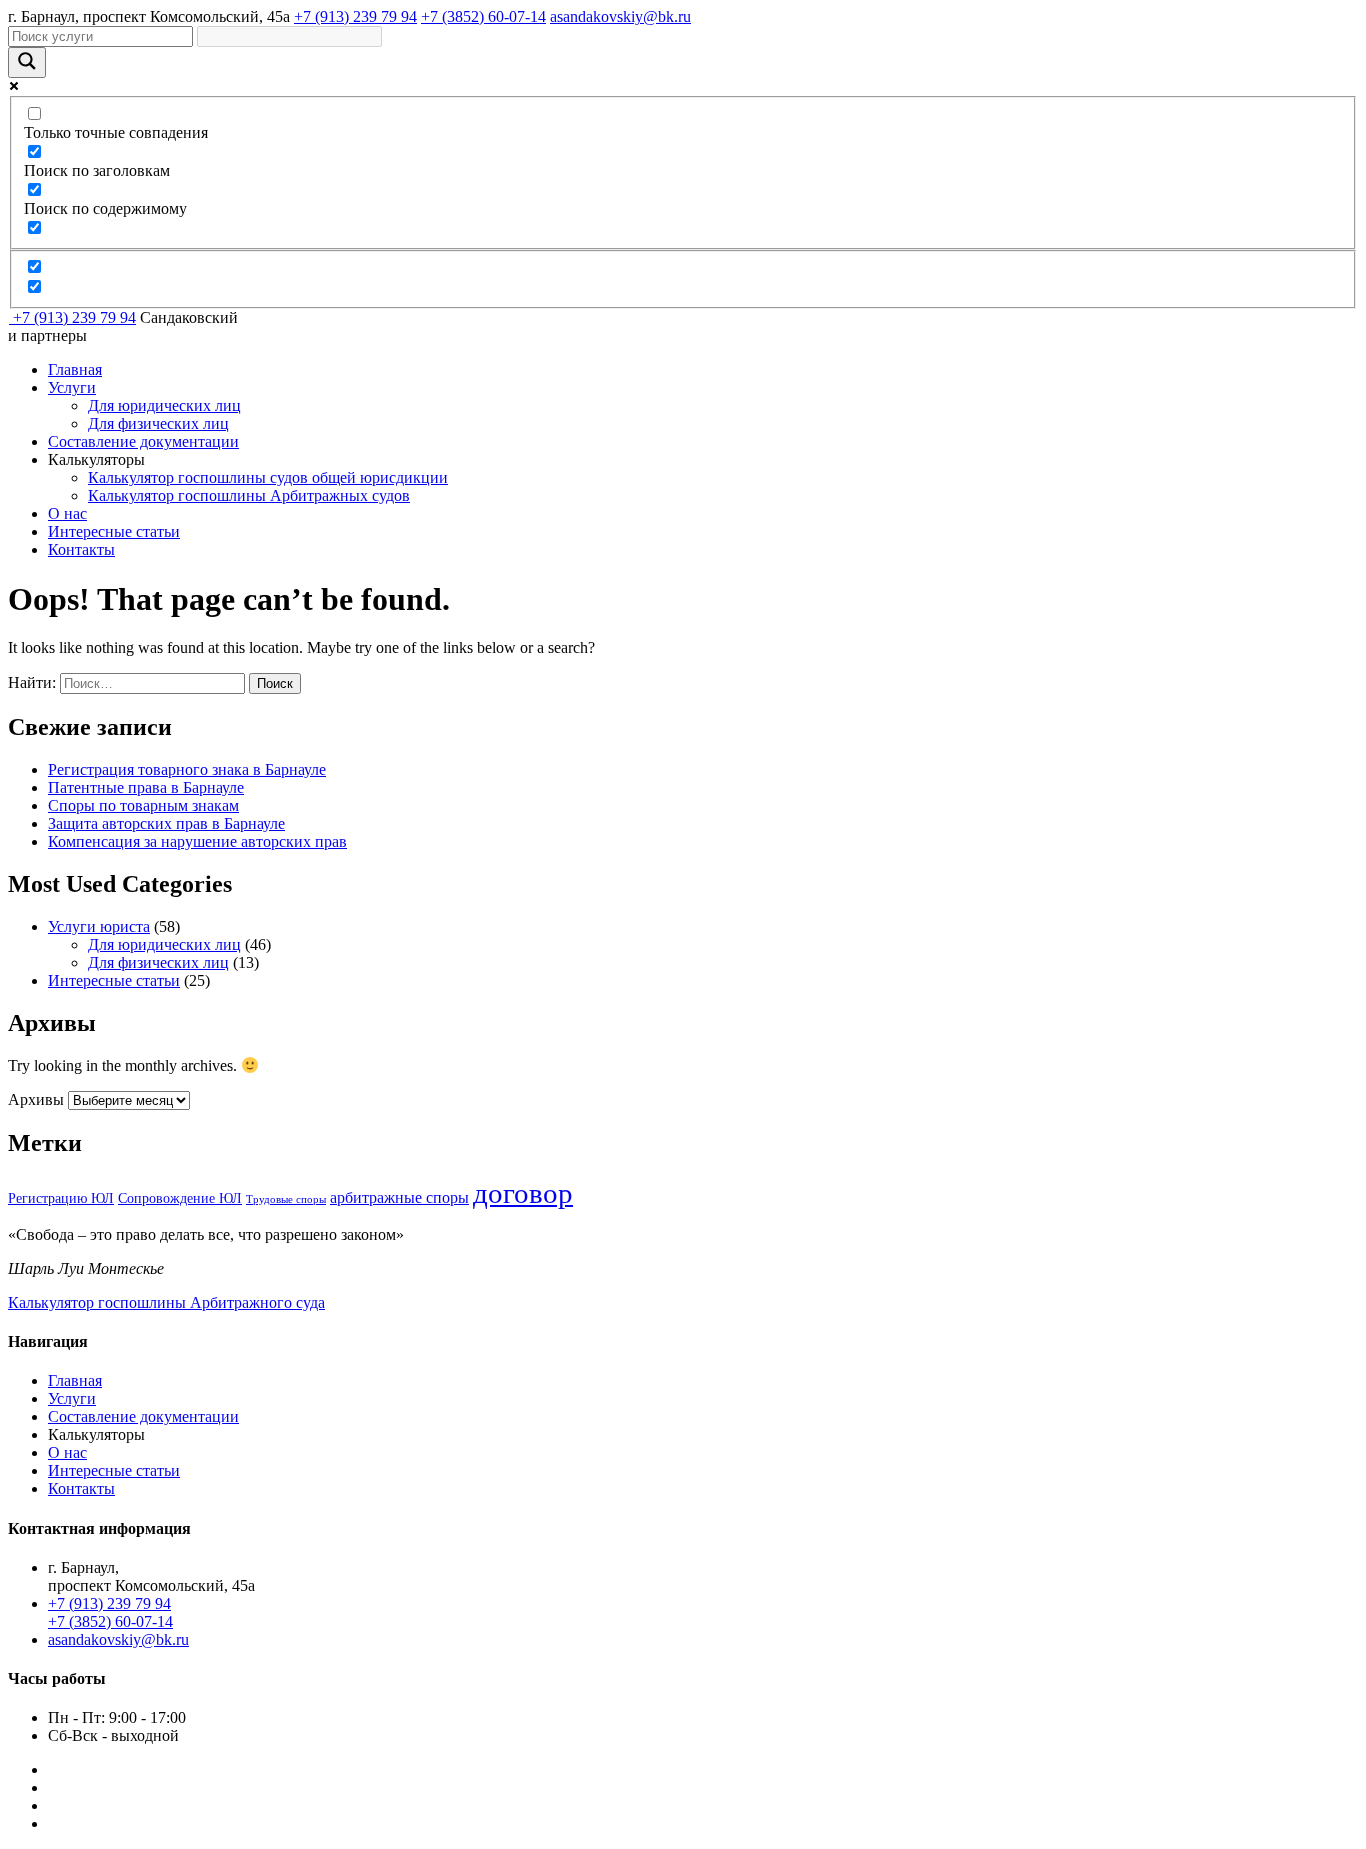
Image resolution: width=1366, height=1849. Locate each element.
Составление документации (143, 441)
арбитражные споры (399, 1197)
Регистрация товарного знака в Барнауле (187, 769)
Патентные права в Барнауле (146, 787)
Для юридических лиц (164, 405)
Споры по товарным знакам (143, 805)
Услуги (72, 387)
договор (523, 1193)
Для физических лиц (158, 423)
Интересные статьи (114, 531)
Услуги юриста (99, 926)
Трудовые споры (286, 1199)
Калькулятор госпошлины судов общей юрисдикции (268, 477)
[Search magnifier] (27, 62)
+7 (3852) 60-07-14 (483, 16)
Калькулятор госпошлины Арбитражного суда (166, 1302)
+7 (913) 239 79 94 (355, 16)
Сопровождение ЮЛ (180, 1198)
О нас (67, 513)
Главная (75, 369)
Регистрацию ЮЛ (61, 1198)
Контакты (81, 549)
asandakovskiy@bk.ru (620, 16)
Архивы (36, 1099)
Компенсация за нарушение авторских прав (197, 841)
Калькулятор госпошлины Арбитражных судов (249, 495)
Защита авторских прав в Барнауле (166, 823)
